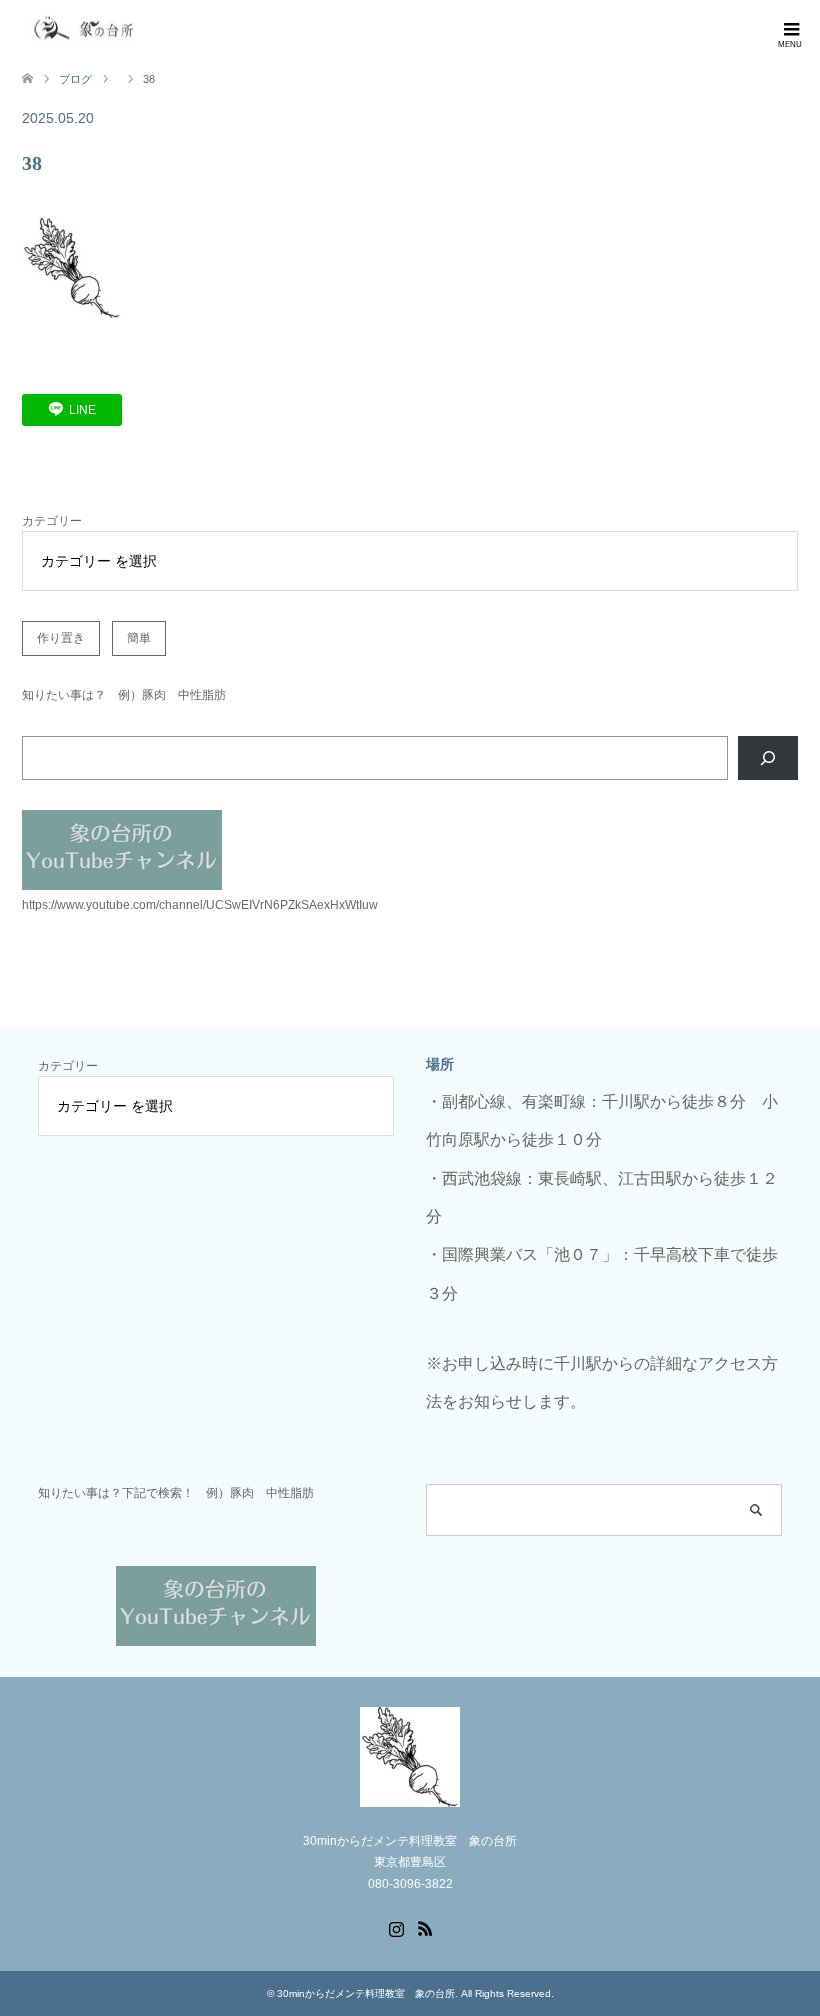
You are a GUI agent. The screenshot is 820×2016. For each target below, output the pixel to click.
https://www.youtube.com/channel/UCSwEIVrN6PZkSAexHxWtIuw (200, 905)
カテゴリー (52, 521)
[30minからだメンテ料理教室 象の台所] (84, 29)
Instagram (396, 1927)
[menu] (790, 30)
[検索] (768, 758)
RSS (425, 1927)
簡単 (139, 638)
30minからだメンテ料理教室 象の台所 (366, 1993)
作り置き (61, 638)
